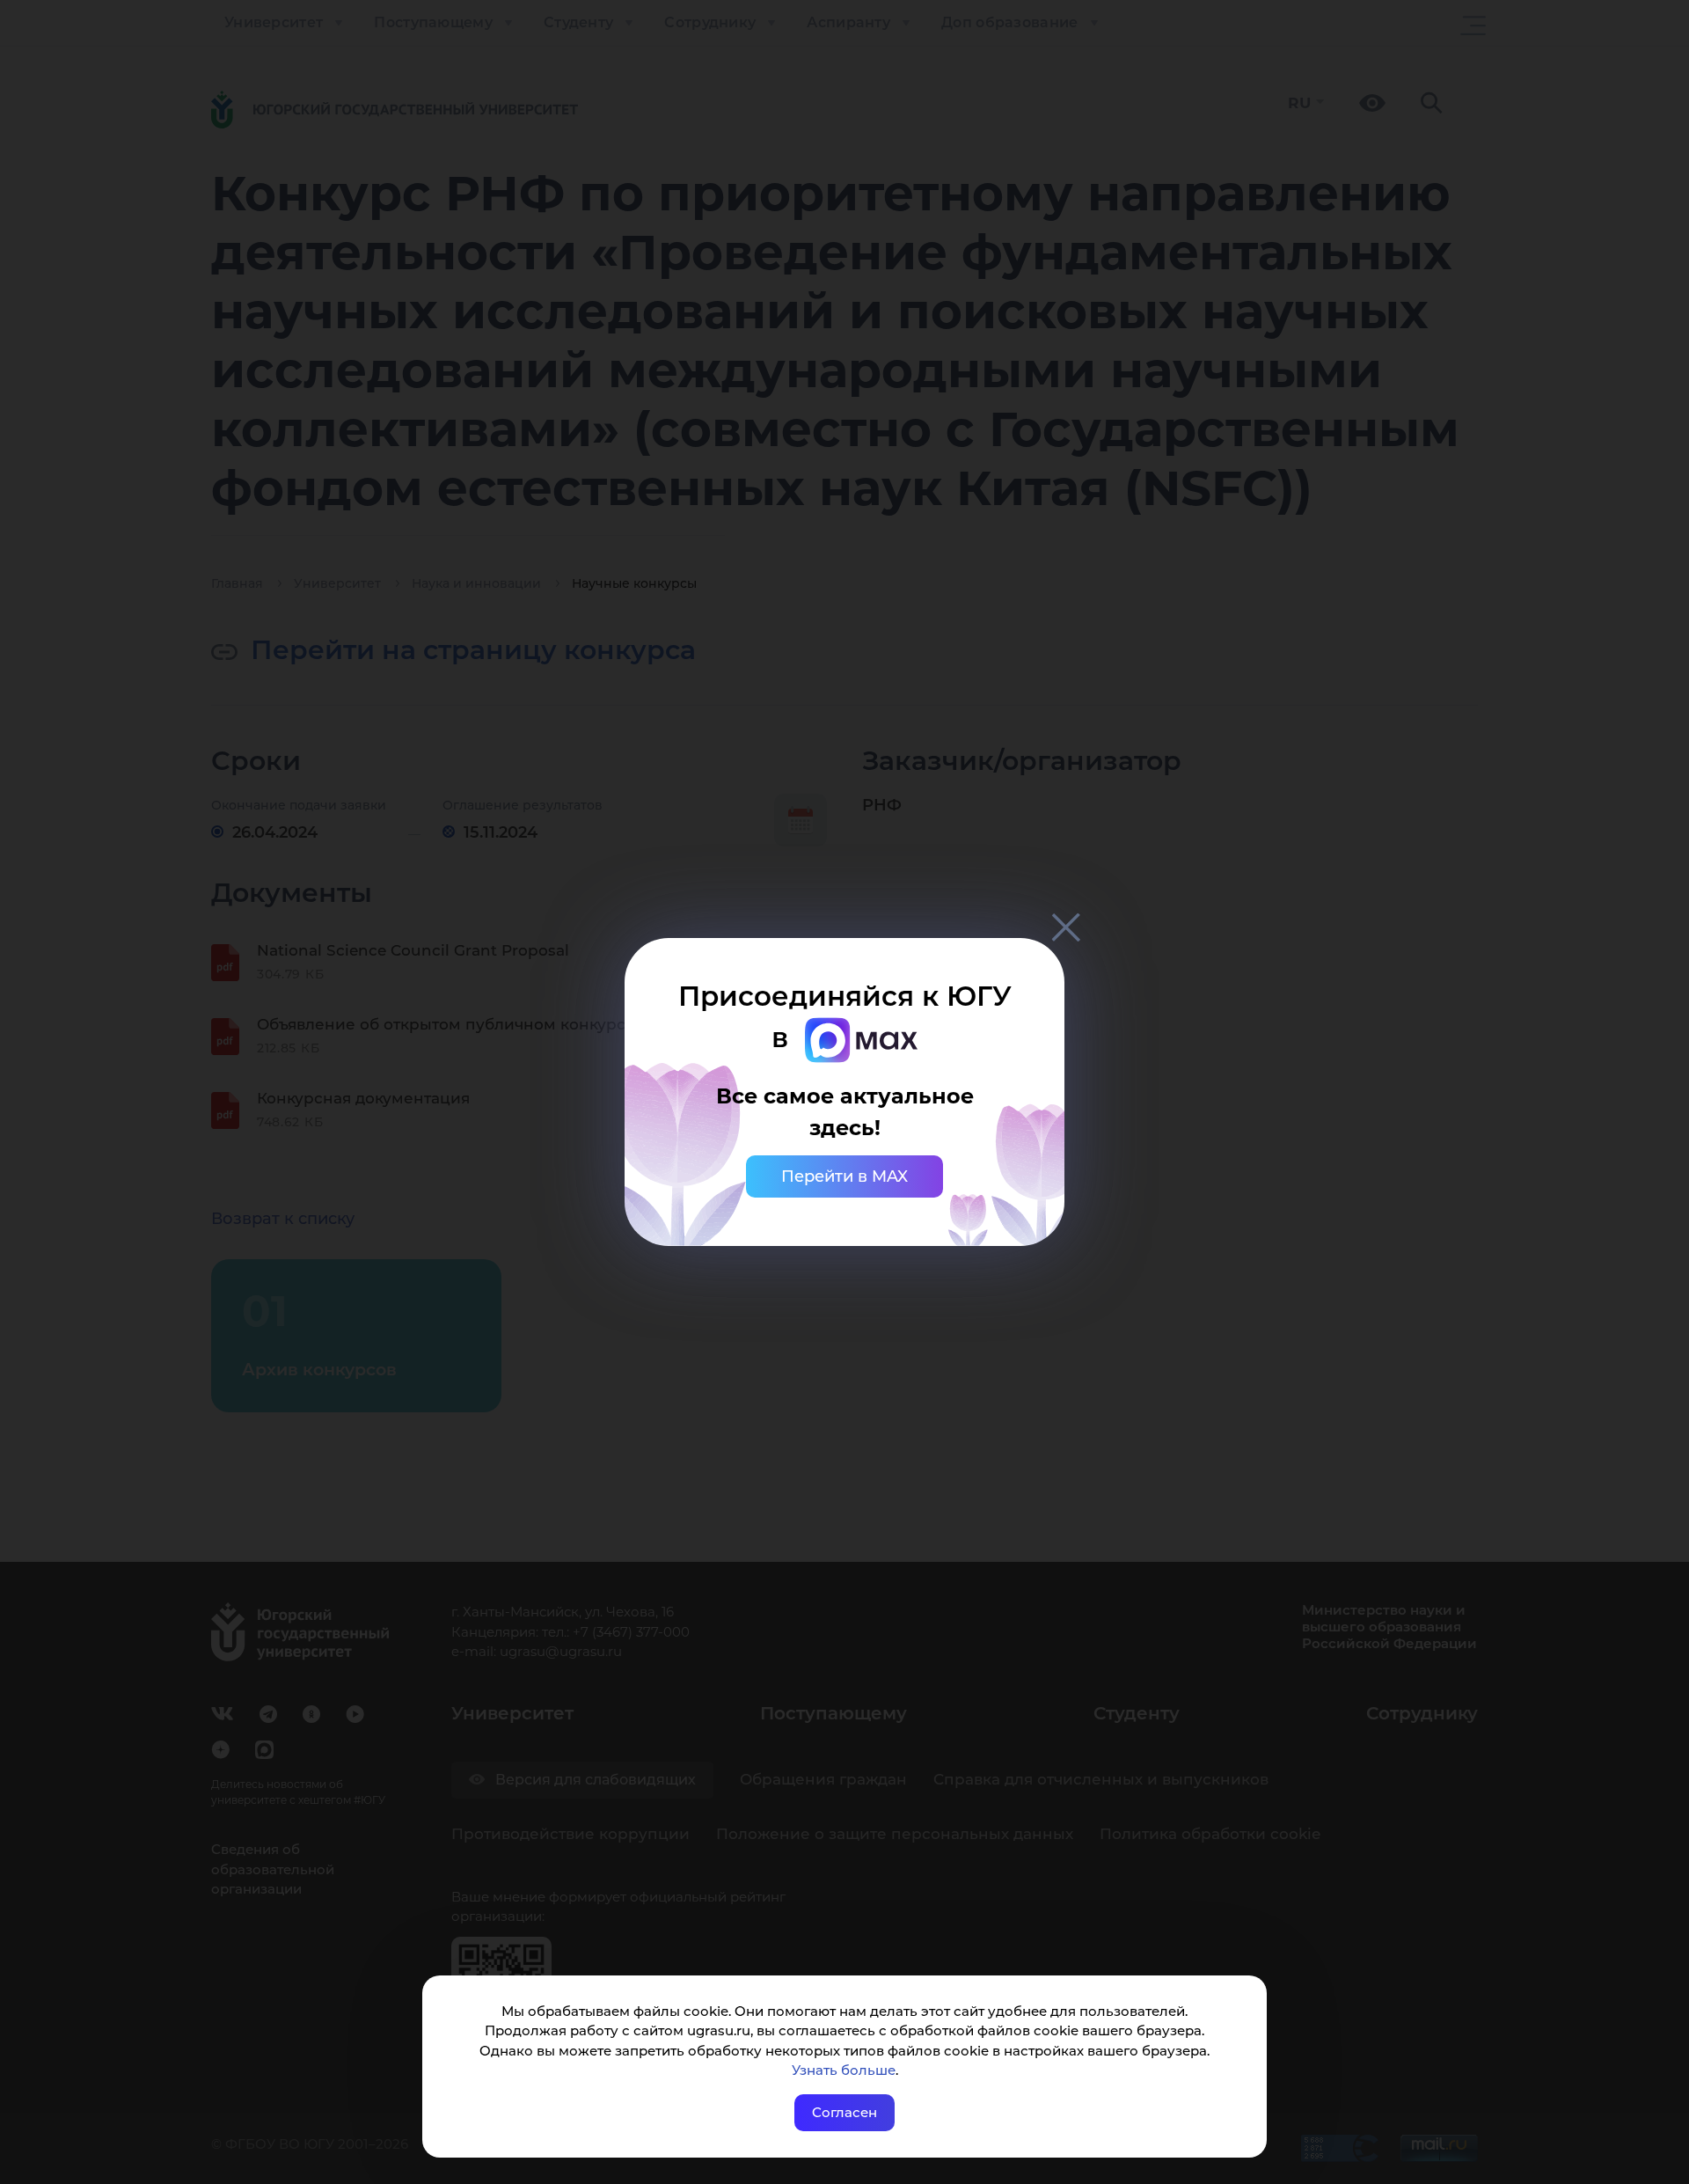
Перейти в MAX (844, 1176)
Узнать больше (844, 2070)
